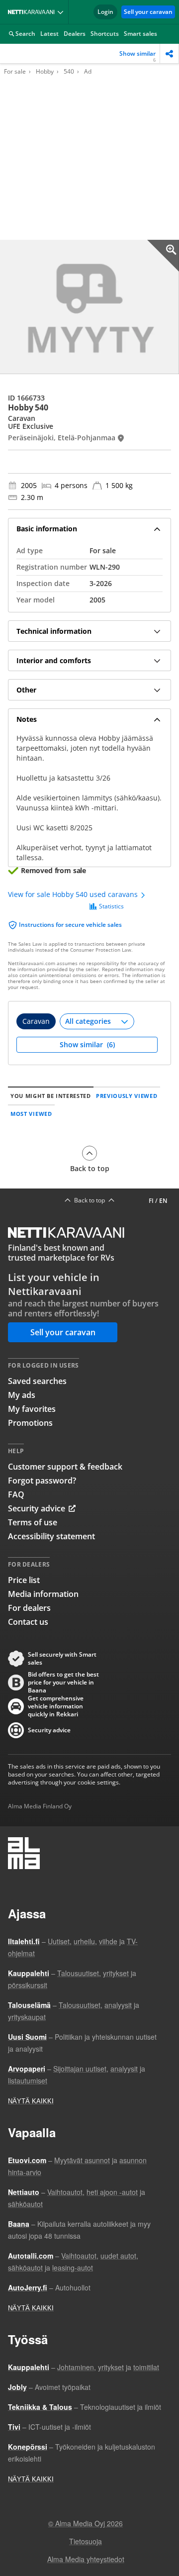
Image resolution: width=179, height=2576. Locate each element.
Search (25, 34)
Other (26, 690)
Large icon (163, 256)
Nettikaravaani (33, 12)
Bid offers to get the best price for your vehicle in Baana (63, 1683)
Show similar (137, 56)
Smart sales (140, 34)
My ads (22, 1395)
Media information (43, 1594)
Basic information (47, 529)
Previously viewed (127, 1096)
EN (163, 1201)
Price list (24, 1580)
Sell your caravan (148, 12)
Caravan (36, 1021)
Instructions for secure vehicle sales (70, 925)
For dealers (29, 1608)
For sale (15, 72)
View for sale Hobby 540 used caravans (74, 894)
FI (151, 1201)
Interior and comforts (54, 660)
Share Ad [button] (169, 53)
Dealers (75, 34)
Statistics (111, 906)
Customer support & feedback (65, 1467)
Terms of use (33, 1522)
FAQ (16, 1494)
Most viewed (31, 1114)
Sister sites (62, 12)
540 (69, 72)
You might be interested (51, 1096)
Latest (49, 34)
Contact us (28, 1622)
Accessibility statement (51, 1536)
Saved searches (37, 1381)
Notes (27, 719)
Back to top (90, 1168)
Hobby (45, 72)
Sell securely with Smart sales (62, 1659)
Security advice (37, 1508)
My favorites (32, 1409)
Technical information (54, 631)
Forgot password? (42, 1481)
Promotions (30, 1423)
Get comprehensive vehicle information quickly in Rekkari (56, 1706)
